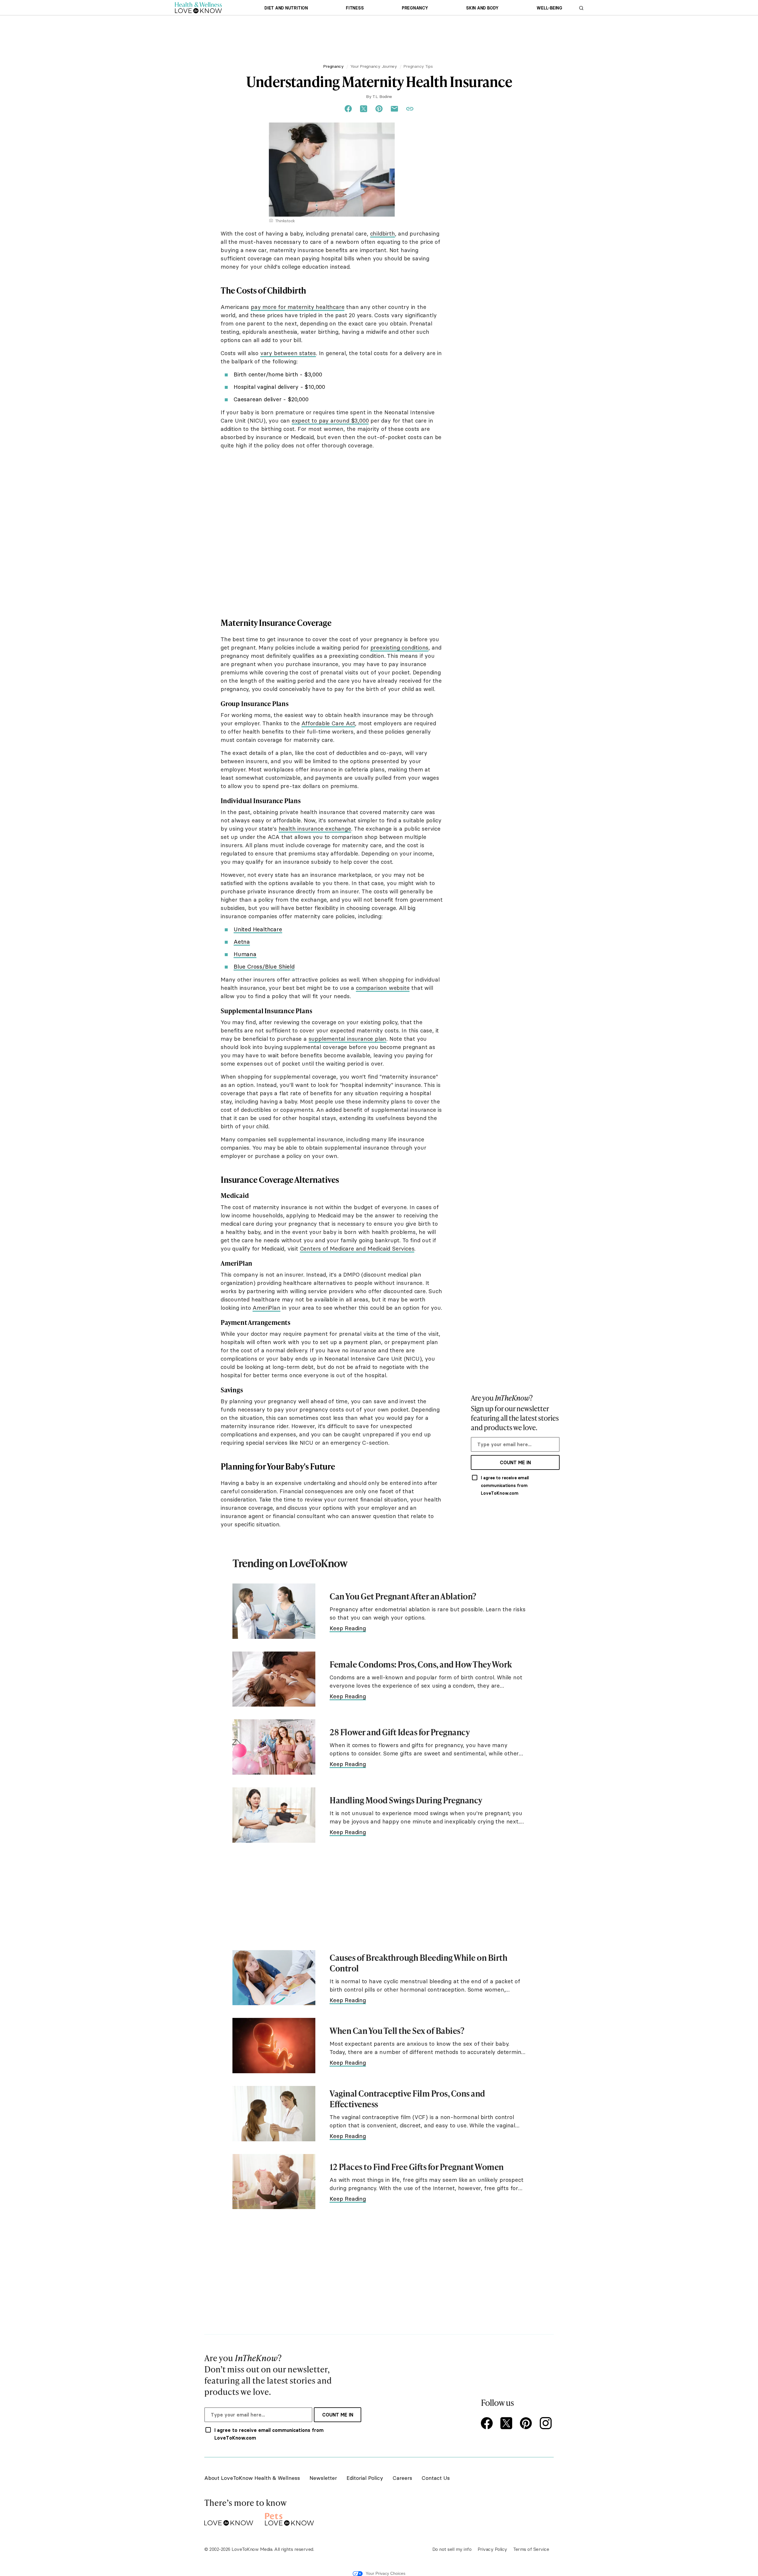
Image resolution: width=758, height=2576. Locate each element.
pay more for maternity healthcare (298, 307)
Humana (245, 954)
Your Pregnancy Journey (374, 66)
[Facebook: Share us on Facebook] (348, 109)
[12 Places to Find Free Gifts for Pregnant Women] (274, 2182)
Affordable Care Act (328, 723)
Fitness (355, 8)
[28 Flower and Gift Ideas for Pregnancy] (274, 1747)
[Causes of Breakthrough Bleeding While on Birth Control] (274, 1978)
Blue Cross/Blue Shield (264, 966)
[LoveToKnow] (229, 2518)
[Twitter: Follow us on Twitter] (508, 2424)
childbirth (383, 233)
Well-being (549, 8)
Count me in (515, 1462)
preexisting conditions (400, 647)
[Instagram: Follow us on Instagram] (547, 2424)
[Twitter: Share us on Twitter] (364, 109)
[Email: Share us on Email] (394, 109)
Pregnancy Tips (418, 66)
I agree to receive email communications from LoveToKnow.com (505, 1486)
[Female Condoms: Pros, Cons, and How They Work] (274, 1679)
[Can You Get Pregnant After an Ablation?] (274, 1611)
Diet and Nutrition (286, 8)
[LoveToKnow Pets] (289, 2518)
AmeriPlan (266, 1308)
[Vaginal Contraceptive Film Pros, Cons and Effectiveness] (274, 2114)
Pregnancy (415, 8)
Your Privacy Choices (386, 2573)
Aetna (242, 942)
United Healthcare (258, 929)
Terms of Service (531, 2549)
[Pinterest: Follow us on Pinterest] (527, 2424)
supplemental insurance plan (348, 1039)
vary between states (288, 353)
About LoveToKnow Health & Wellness (252, 2478)
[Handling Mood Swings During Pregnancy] (274, 1815)
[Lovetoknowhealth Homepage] (198, 8)
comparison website (383, 988)
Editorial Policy (365, 2478)
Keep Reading (348, 1628)
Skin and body (482, 8)
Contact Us (436, 2478)
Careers (402, 2478)
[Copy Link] (410, 109)
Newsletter (323, 2478)
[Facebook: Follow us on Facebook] (488, 2424)
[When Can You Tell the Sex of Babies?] (274, 2046)
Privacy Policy (492, 2549)
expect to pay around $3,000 (330, 421)
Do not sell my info (452, 2549)
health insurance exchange (315, 829)
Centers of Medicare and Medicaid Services (357, 1248)
